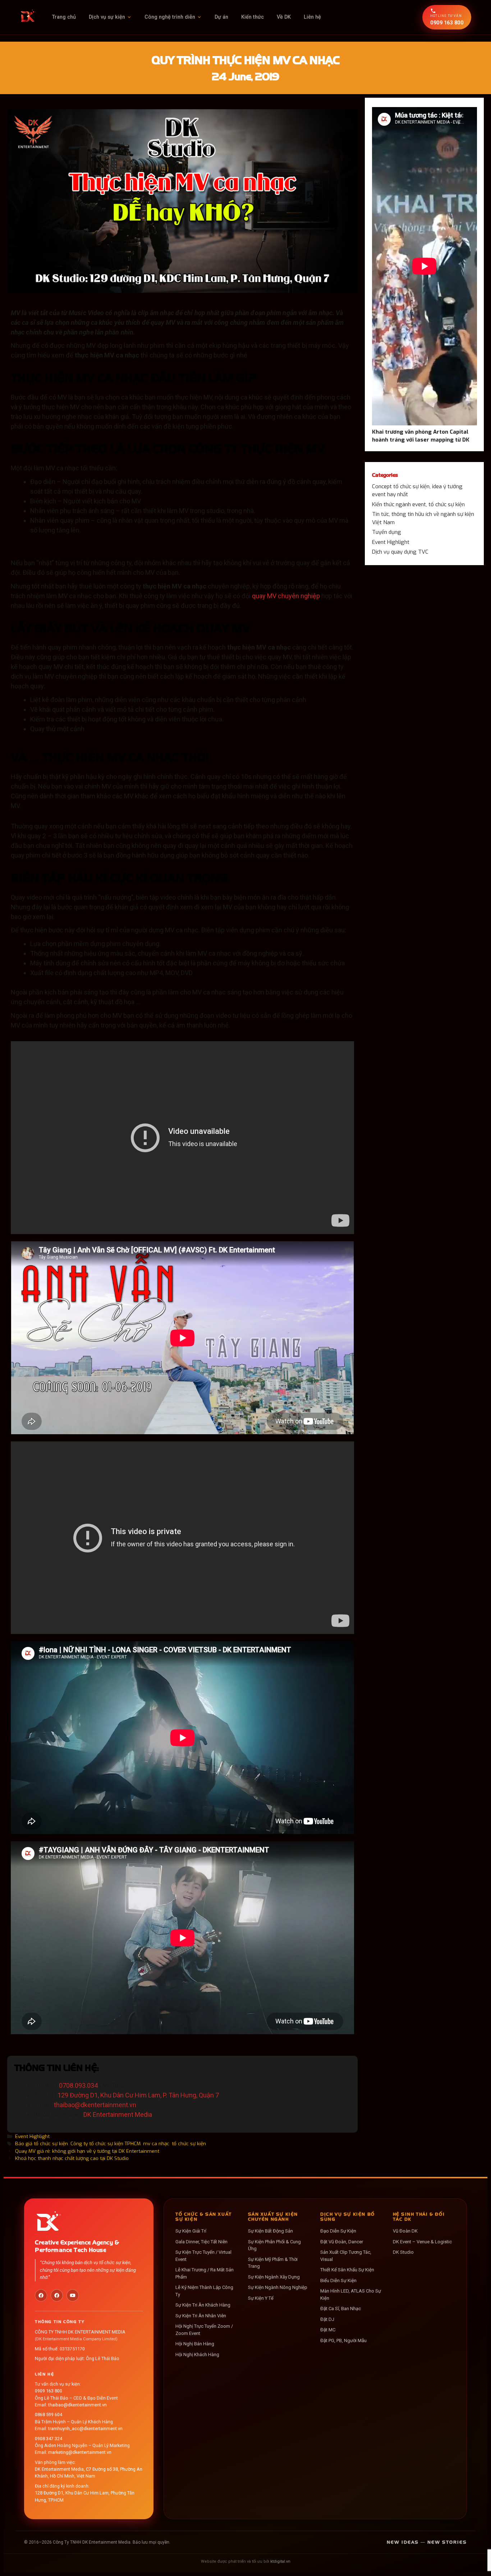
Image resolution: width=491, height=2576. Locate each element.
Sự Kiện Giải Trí (191, 2231)
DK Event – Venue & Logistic (422, 2242)
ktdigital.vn (280, 2561)
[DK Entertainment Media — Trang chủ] (28, 17)
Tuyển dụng (387, 532)
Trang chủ (64, 17)
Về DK (284, 17)
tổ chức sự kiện (189, 2143)
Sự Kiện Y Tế (261, 2298)
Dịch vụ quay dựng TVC (400, 552)
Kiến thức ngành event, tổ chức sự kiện (418, 504)
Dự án (221, 17)
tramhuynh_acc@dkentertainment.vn (85, 2429)
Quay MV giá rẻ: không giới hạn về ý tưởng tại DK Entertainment (87, 2151)
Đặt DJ (327, 2319)
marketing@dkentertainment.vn (80, 2452)
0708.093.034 (78, 2085)
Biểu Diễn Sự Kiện (338, 2280)
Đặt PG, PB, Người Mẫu (343, 2340)
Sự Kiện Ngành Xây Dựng (274, 2277)
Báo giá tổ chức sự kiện (42, 2143)
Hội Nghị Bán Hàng (195, 2344)
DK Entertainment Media (118, 2115)
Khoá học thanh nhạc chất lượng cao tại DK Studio (72, 2158)
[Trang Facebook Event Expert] (57, 2295)
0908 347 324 (49, 2439)
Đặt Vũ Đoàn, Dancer (342, 2242)
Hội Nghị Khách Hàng (197, 2355)
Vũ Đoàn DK (405, 2231)
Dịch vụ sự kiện (107, 17)
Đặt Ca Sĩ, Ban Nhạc (341, 2309)
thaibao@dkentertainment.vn (95, 2105)
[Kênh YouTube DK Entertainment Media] (73, 2295)
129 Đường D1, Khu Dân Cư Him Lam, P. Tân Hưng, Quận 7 (138, 2095)
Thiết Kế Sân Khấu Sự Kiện (347, 2270)
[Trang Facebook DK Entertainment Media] (41, 2295)
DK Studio (403, 2252)
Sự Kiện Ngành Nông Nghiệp (278, 2287)
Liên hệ (312, 17)
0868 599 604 (49, 2415)
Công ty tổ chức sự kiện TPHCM (105, 2143)
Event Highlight (32, 2136)
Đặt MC (328, 2330)
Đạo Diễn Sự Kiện (338, 2231)
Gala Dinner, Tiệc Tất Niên (201, 2242)
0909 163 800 (49, 2391)
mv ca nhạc (156, 2143)
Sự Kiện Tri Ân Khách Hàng (203, 2305)
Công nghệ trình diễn (170, 17)
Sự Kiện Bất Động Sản (270, 2231)
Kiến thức (253, 17)
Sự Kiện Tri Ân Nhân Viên (201, 2316)
